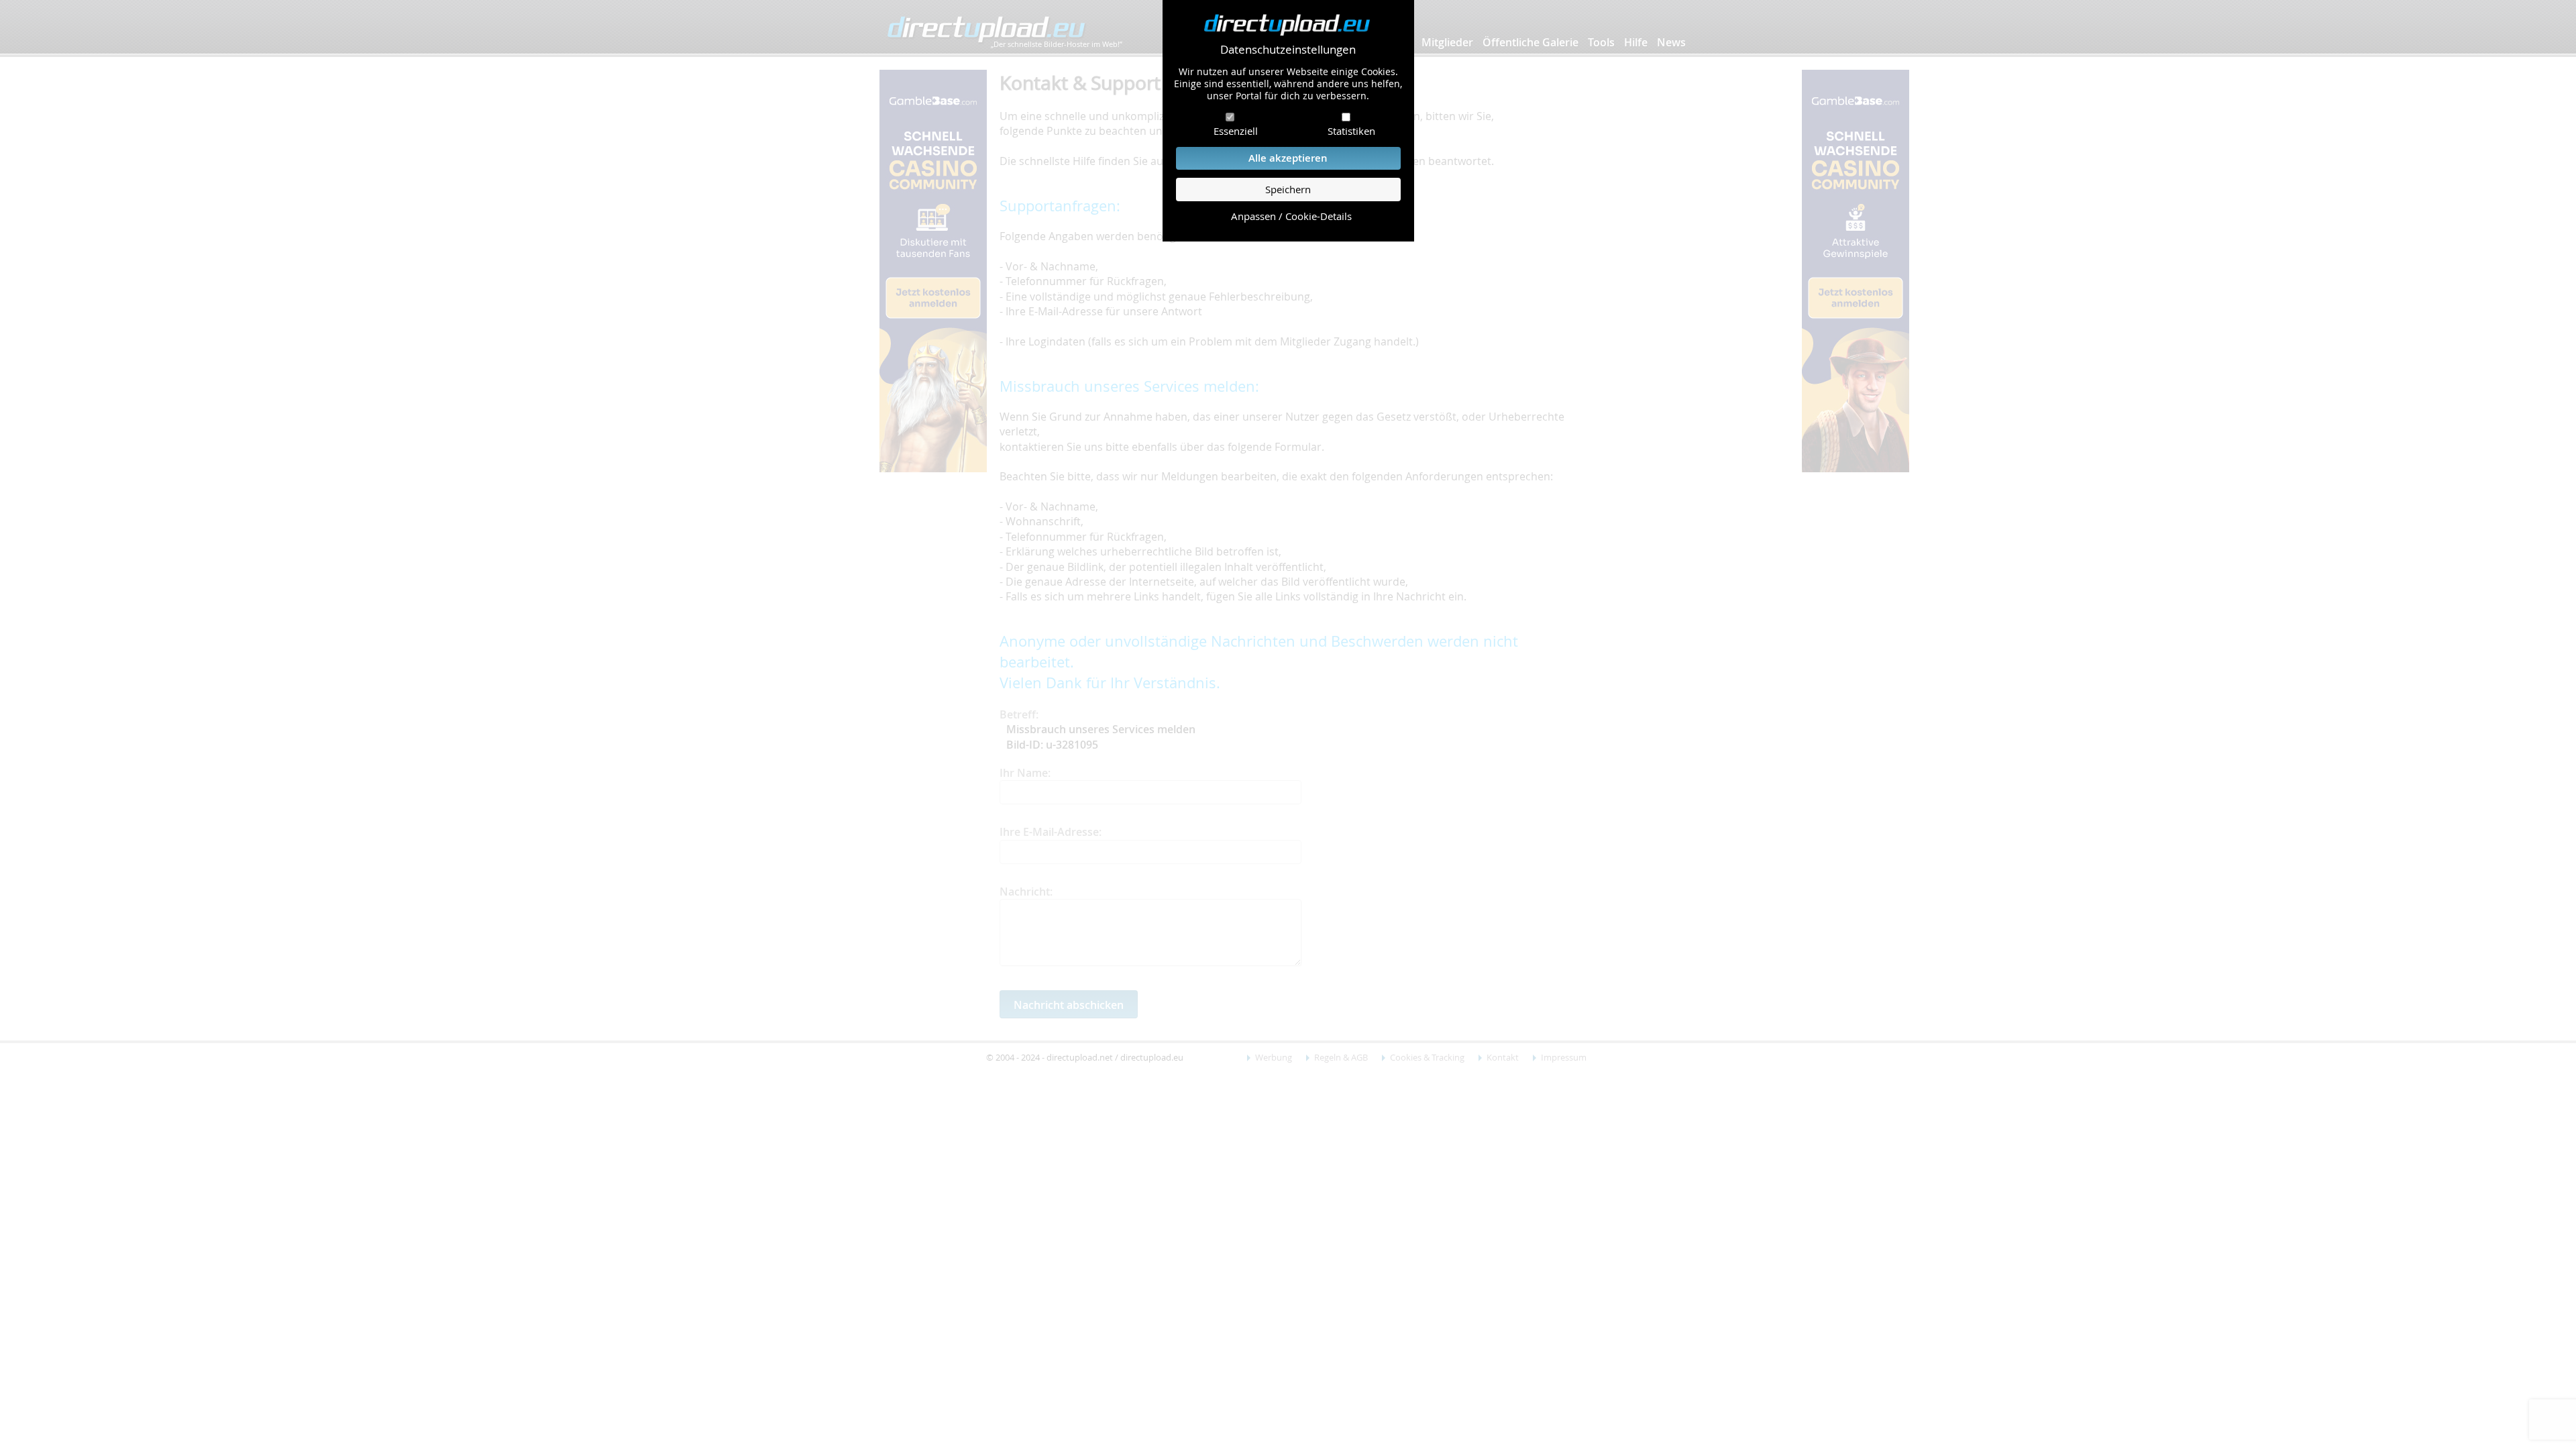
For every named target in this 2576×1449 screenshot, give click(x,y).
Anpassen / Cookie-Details (1291, 216)
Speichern (1288, 190)
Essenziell (1236, 131)
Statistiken (1351, 131)
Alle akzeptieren (1288, 158)
